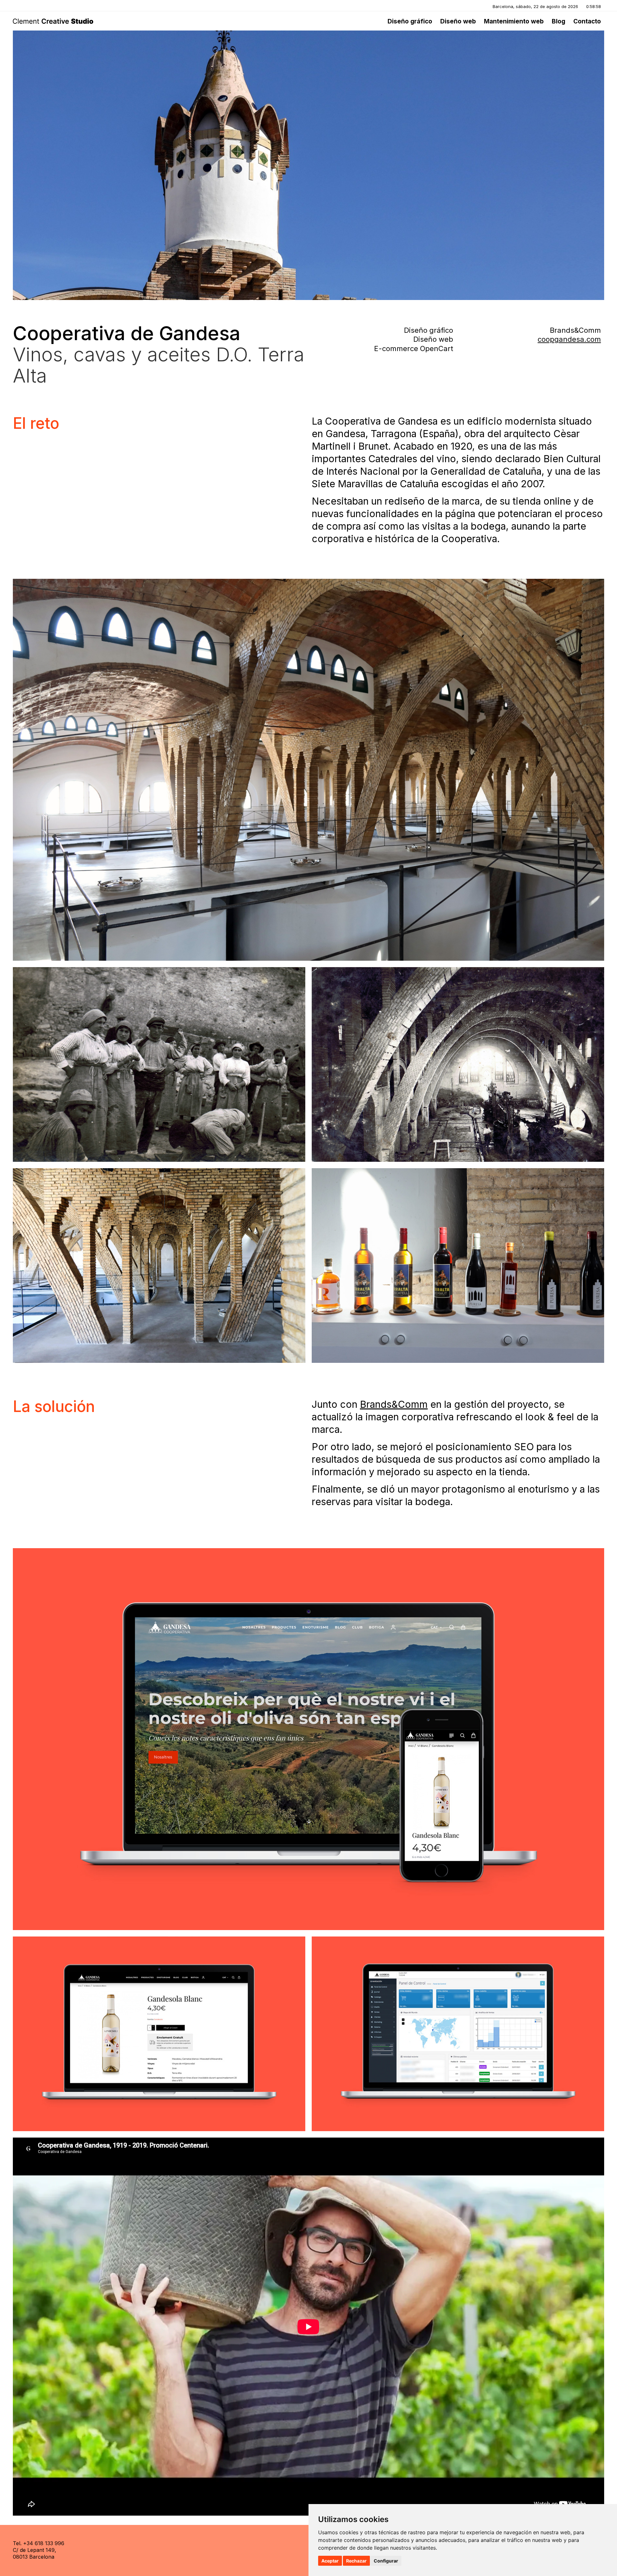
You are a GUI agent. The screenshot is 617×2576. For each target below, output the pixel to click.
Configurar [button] (386, 2561)
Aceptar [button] (330, 2561)
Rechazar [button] (356, 2561)
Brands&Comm (394, 1404)
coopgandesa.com (569, 339)
